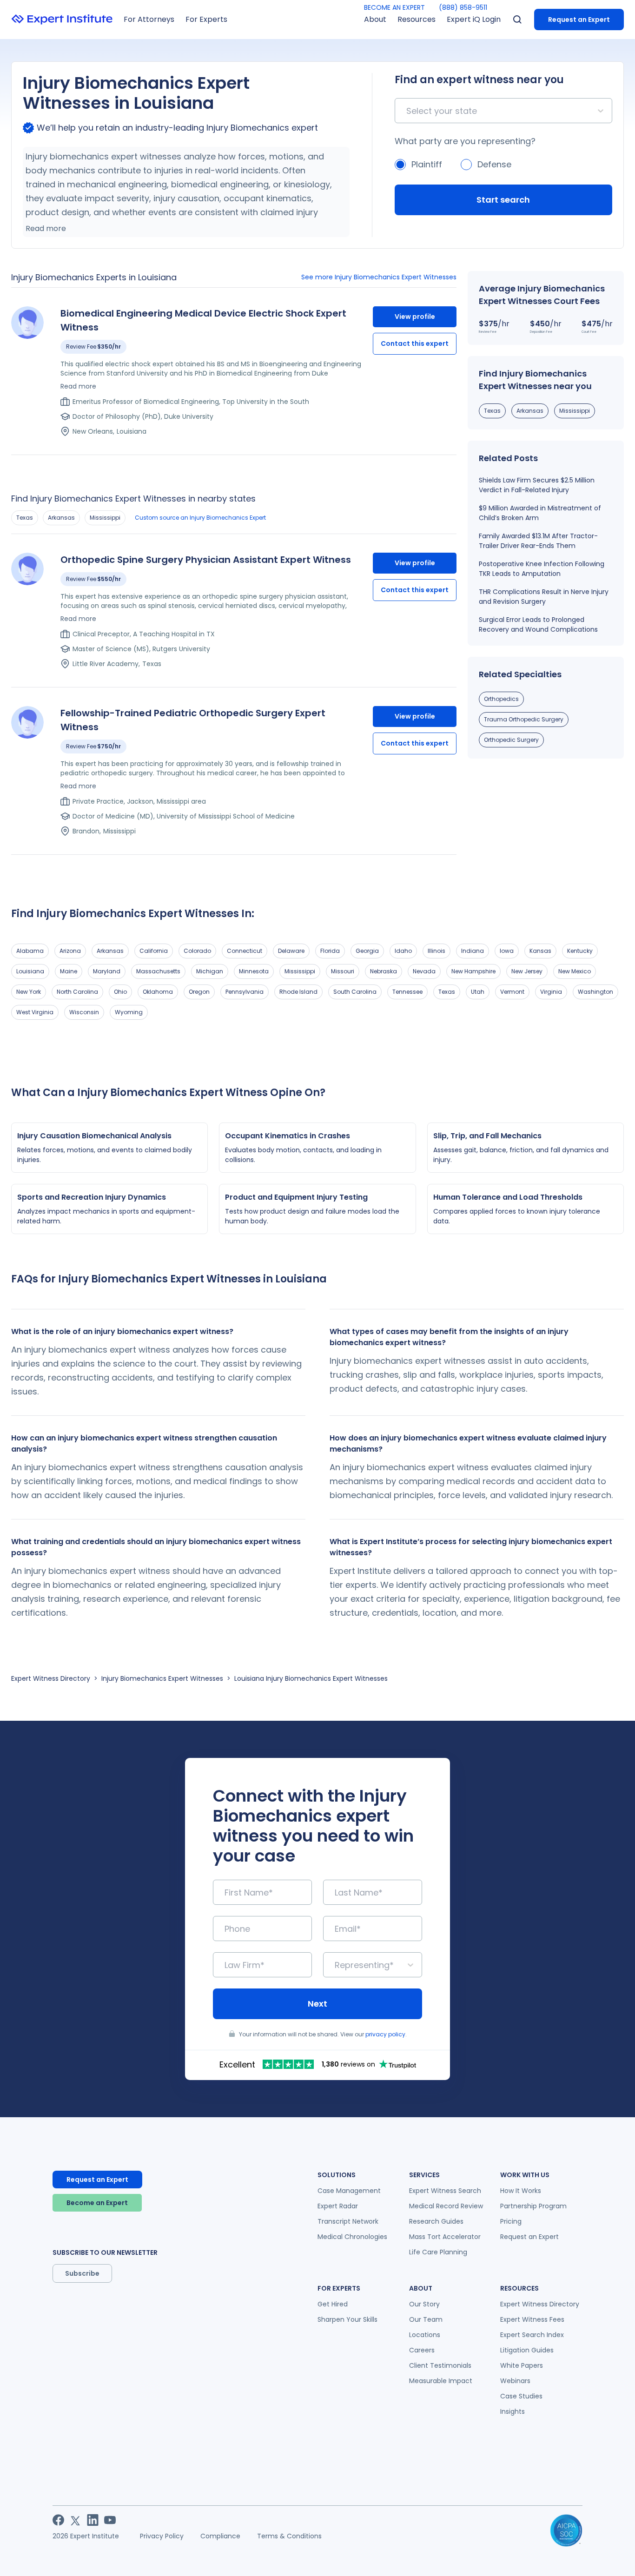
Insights (513, 2411)
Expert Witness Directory (51, 1678)
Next (317, 2004)
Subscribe (82, 2273)
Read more (46, 228)
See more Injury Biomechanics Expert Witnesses (379, 277)
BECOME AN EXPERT (394, 7)
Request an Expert (579, 20)
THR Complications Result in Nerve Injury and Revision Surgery (544, 597)
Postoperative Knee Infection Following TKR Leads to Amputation (542, 569)
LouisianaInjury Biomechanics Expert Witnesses (311, 1678)
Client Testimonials (440, 2365)
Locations (425, 2335)
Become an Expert (97, 2203)
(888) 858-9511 (463, 7)
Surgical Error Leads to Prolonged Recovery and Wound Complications (538, 624)
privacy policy (385, 2034)
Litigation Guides (527, 2350)
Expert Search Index (532, 2335)
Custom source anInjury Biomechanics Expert (200, 518)
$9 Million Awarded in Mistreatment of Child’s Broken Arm (540, 513)
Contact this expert (415, 343)
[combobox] (407, 111)
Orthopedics (501, 699)
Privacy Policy (162, 2536)
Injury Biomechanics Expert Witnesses (162, 1678)
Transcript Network (348, 2221)
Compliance (220, 2536)
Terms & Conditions (289, 2536)
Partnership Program (533, 2206)
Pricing (511, 2221)
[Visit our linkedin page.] (93, 2520)
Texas (25, 518)
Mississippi (105, 518)
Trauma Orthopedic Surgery (524, 719)
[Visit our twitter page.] (76, 2520)
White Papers (522, 2365)
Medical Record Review (446, 2206)
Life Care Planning (438, 2252)
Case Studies (521, 2396)
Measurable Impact (441, 2381)
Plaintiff (427, 164)
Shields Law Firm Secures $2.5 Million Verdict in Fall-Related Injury (537, 485)
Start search (503, 200)
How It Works (521, 2191)
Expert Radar (338, 2206)
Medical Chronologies (352, 2237)
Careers (422, 2350)
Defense (494, 164)
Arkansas (61, 518)
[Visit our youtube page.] (110, 2520)
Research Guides (436, 2221)
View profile (415, 317)
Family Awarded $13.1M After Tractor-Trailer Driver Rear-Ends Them (538, 541)
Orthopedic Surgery (511, 740)
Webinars (515, 2381)
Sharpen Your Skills (347, 2319)
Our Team (426, 2319)
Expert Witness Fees (532, 2319)
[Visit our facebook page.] (58, 2520)
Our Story (424, 2304)
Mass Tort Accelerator (445, 2237)
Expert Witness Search (445, 2191)
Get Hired (333, 2304)
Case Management (349, 2191)
